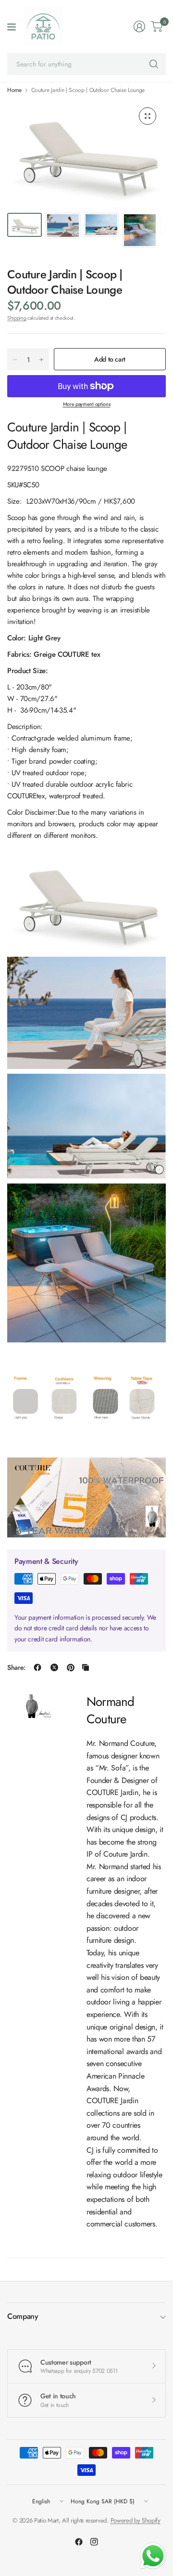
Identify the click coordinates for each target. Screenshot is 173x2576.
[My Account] (139, 26)
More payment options (87, 404)
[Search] (154, 64)
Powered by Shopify (136, 2520)
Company (23, 2316)
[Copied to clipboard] (86, 1667)
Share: (16, 1667)
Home (14, 90)
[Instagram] (94, 2542)
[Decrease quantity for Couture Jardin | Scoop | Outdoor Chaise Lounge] (15, 360)
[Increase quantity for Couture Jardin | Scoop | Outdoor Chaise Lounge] (41, 360)
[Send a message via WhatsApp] (153, 2556)
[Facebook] (79, 2542)
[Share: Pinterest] (71, 1667)
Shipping (17, 318)
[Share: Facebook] (37, 1667)
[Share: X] (54, 1667)
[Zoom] (148, 116)
